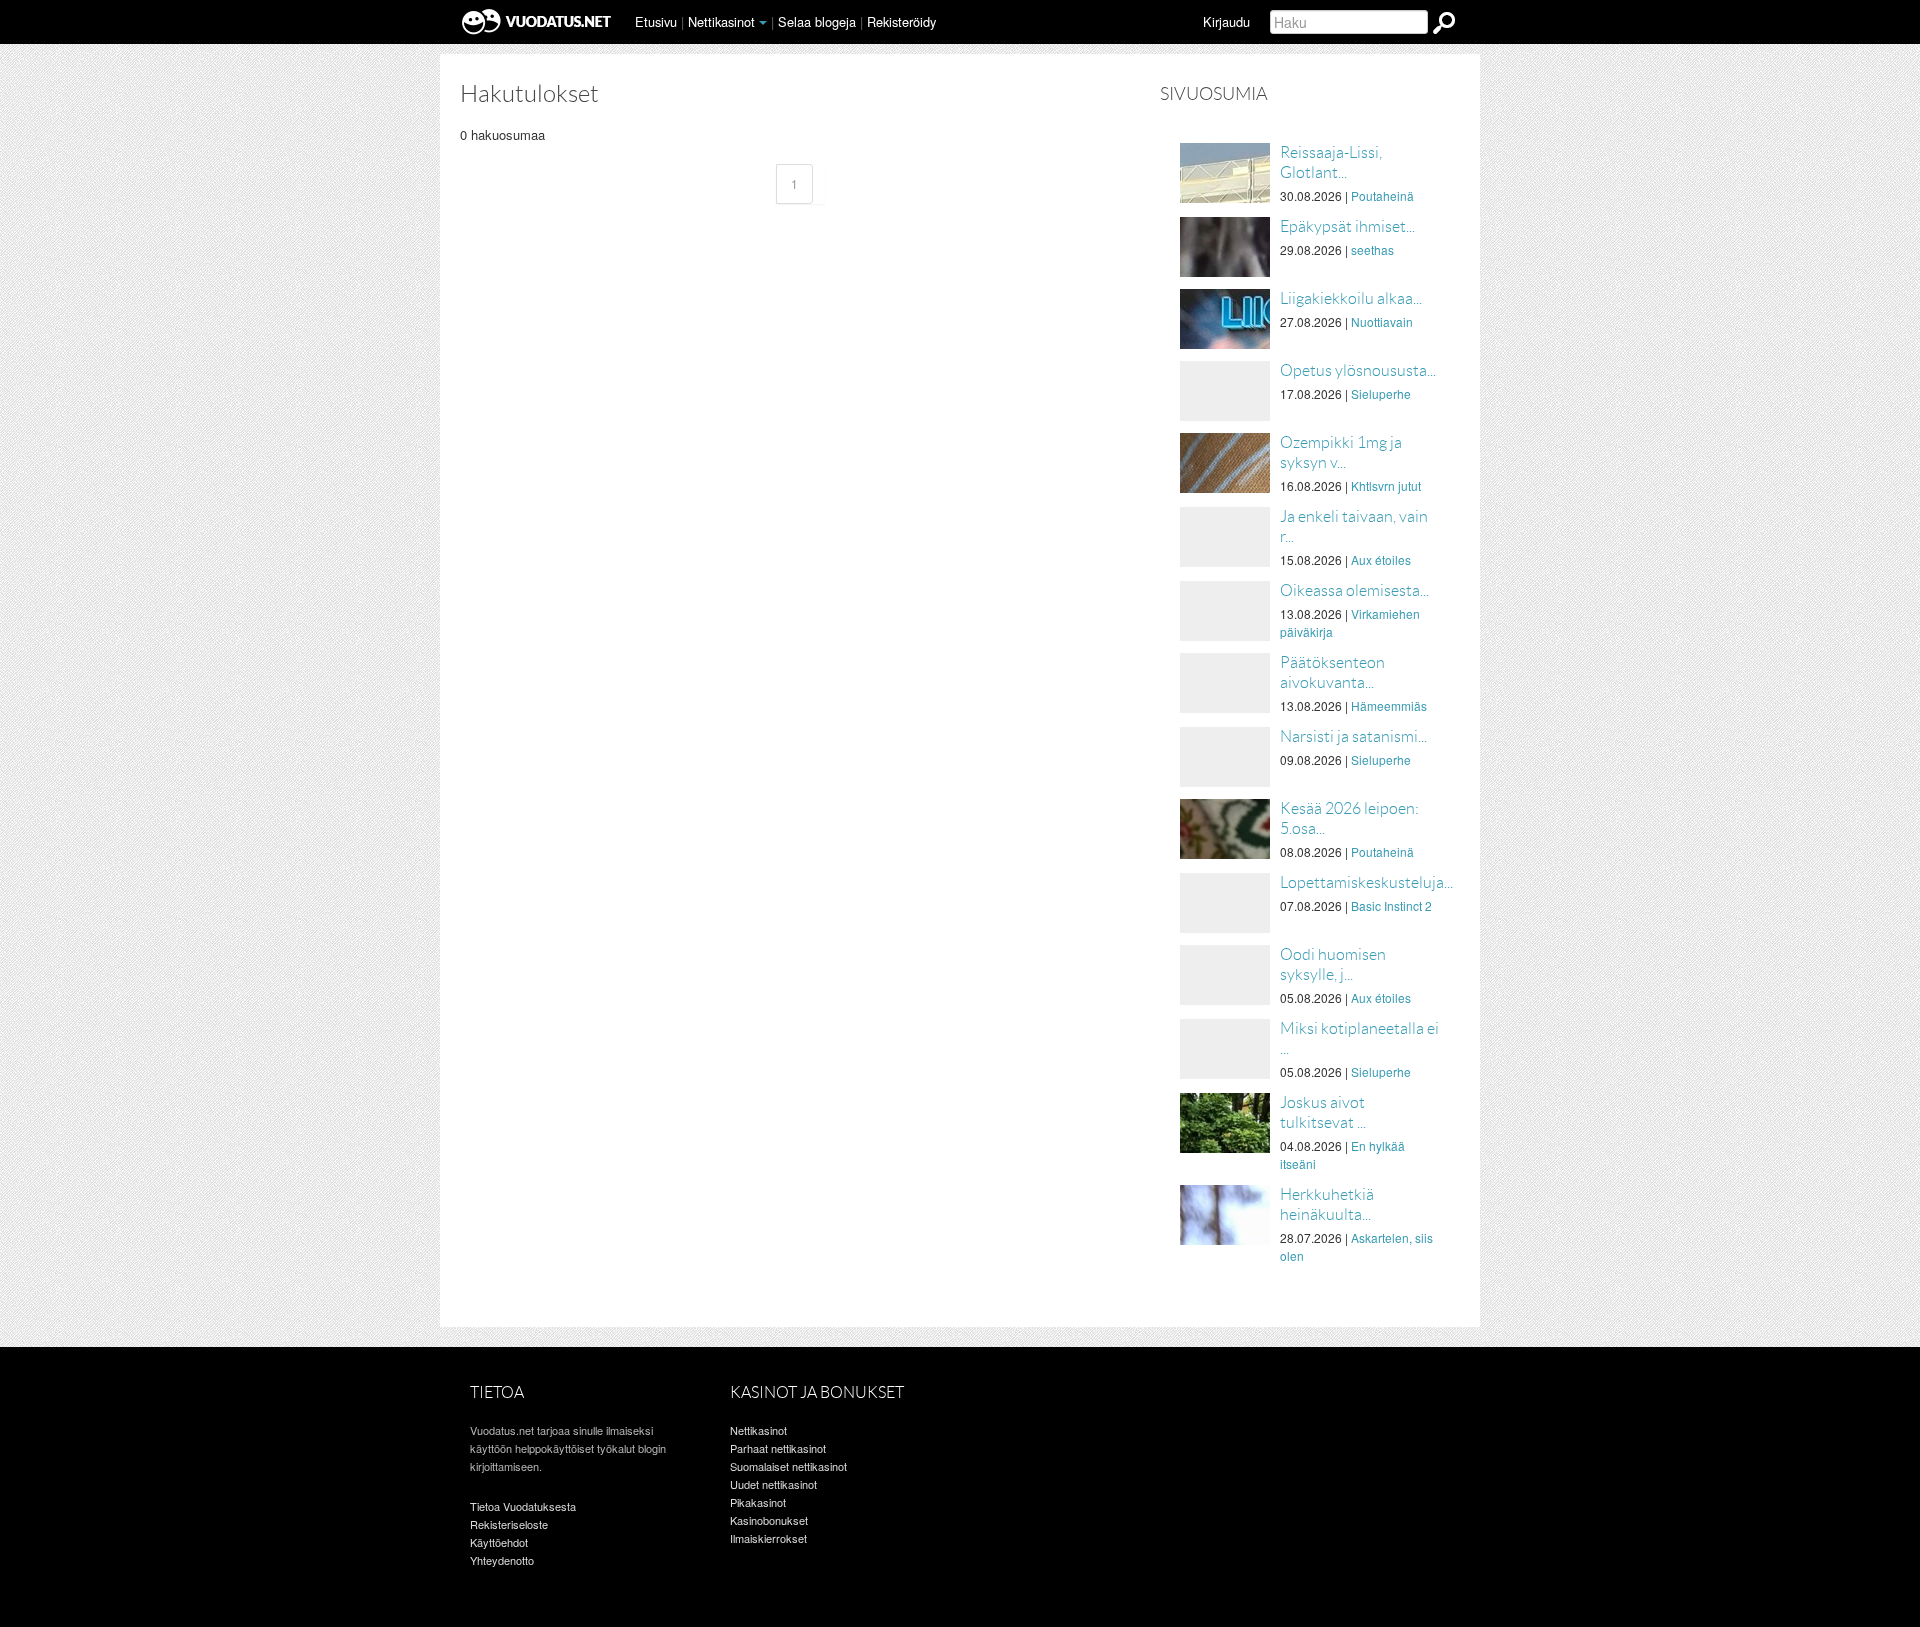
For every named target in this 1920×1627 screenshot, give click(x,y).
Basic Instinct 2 (1391, 905)
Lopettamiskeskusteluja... (1366, 882)
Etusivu (656, 21)
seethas (1372, 249)
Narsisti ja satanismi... (1353, 736)
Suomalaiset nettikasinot (788, 1466)
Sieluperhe (1381, 393)
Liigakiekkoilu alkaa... (1351, 298)
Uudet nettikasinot (773, 1484)
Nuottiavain (1382, 321)
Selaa (817, 21)
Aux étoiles (1381, 559)
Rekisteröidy (901, 21)
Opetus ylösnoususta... (1358, 370)
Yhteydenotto (502, 1560)
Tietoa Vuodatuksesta (523, 1506)
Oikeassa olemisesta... (1354, 590)
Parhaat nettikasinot (778, 1448)
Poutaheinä (1382, 195)
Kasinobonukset (769, 1520)
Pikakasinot (758, 1502)
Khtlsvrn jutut (1386, 485)
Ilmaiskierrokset (768, 1538)
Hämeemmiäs (1389, 705)
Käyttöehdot (499, 1542)
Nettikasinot (721, 21)
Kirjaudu (1226, 21)
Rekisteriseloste (509, 1524)
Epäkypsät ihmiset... (1347, 226)
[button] (763, 23)
